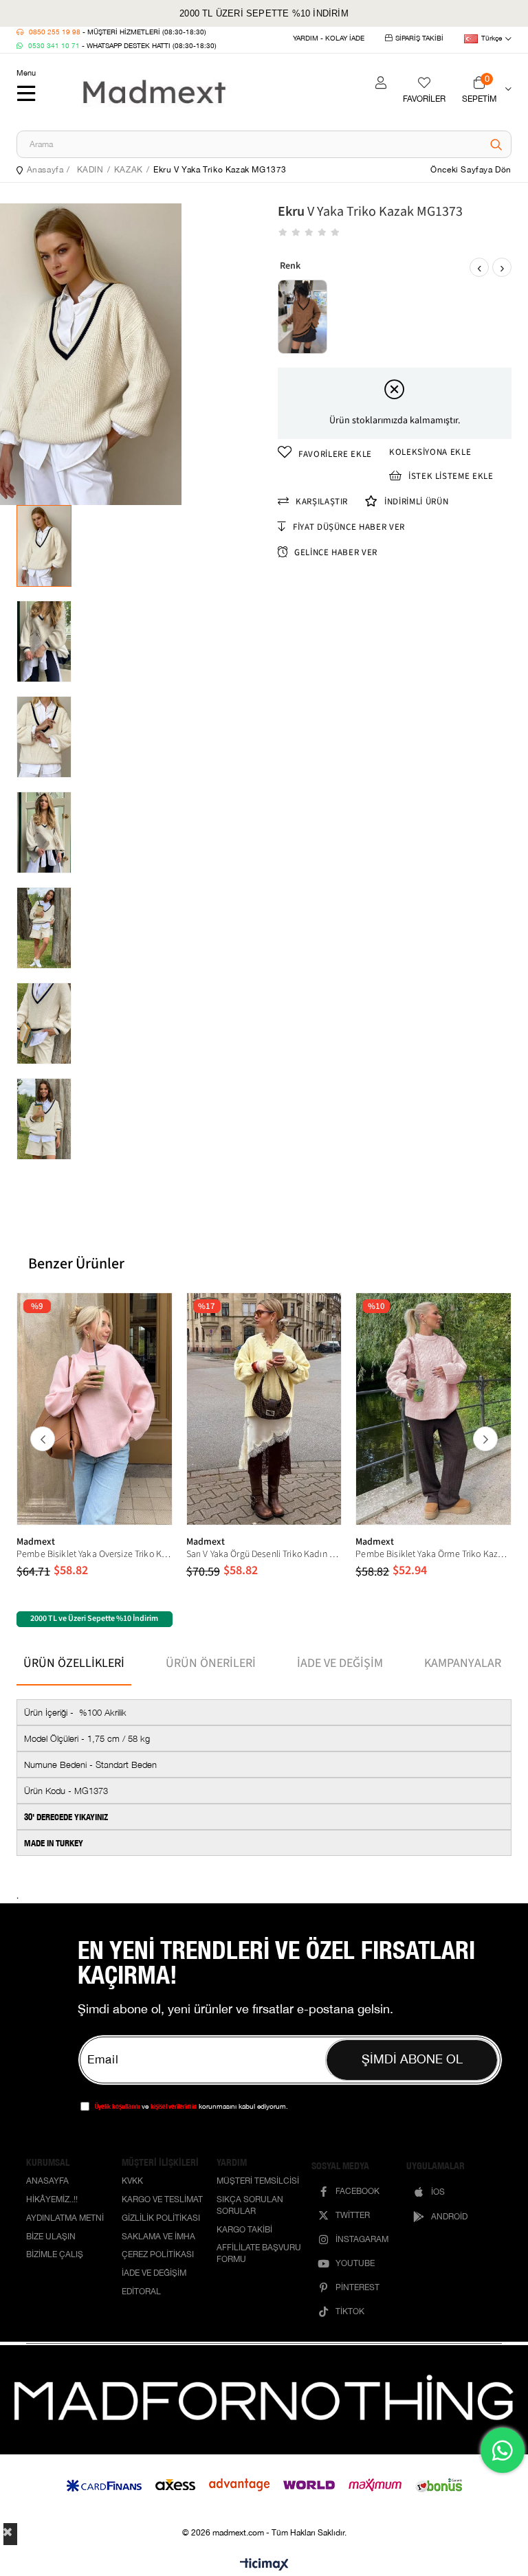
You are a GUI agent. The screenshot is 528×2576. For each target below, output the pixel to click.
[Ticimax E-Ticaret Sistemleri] (264, 2565)
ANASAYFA (47, 2182)
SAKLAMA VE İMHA (158, 2238)
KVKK (132, 2182)
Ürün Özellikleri (74, 1663)
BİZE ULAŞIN (51, 2238)
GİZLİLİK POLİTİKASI (161, 2219)
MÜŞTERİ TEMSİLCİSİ (258, 2182)
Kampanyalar (463, 1663)
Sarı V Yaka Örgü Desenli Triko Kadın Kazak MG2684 (264, 1554)
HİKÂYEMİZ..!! (52, 2200)
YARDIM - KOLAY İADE (329, 38)
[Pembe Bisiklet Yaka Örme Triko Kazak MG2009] (433, 1409)
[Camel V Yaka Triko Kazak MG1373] (302, 317)
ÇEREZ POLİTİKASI (158, 2255)
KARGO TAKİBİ (244, 2231)
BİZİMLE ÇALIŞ (55, 2255)
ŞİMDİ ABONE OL (412, 2060)
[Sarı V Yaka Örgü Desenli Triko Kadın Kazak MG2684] (264, 1409)
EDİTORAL (141, 2293)
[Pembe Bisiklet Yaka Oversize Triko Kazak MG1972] (95, 1409)
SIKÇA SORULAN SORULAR (250, 2206)
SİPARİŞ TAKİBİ (419, 38)
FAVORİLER (424, 99)
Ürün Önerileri (211, 1663)
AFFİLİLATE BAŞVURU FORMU (259, 2254)
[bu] (264, 2400)
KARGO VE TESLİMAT (162, 2200)
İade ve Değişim (340, 1663)
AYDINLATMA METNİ (65, 2219)
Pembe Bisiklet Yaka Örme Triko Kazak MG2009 (433, 1554)
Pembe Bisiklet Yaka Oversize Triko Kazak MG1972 (95, 1554)
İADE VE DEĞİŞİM (154, 2274)
